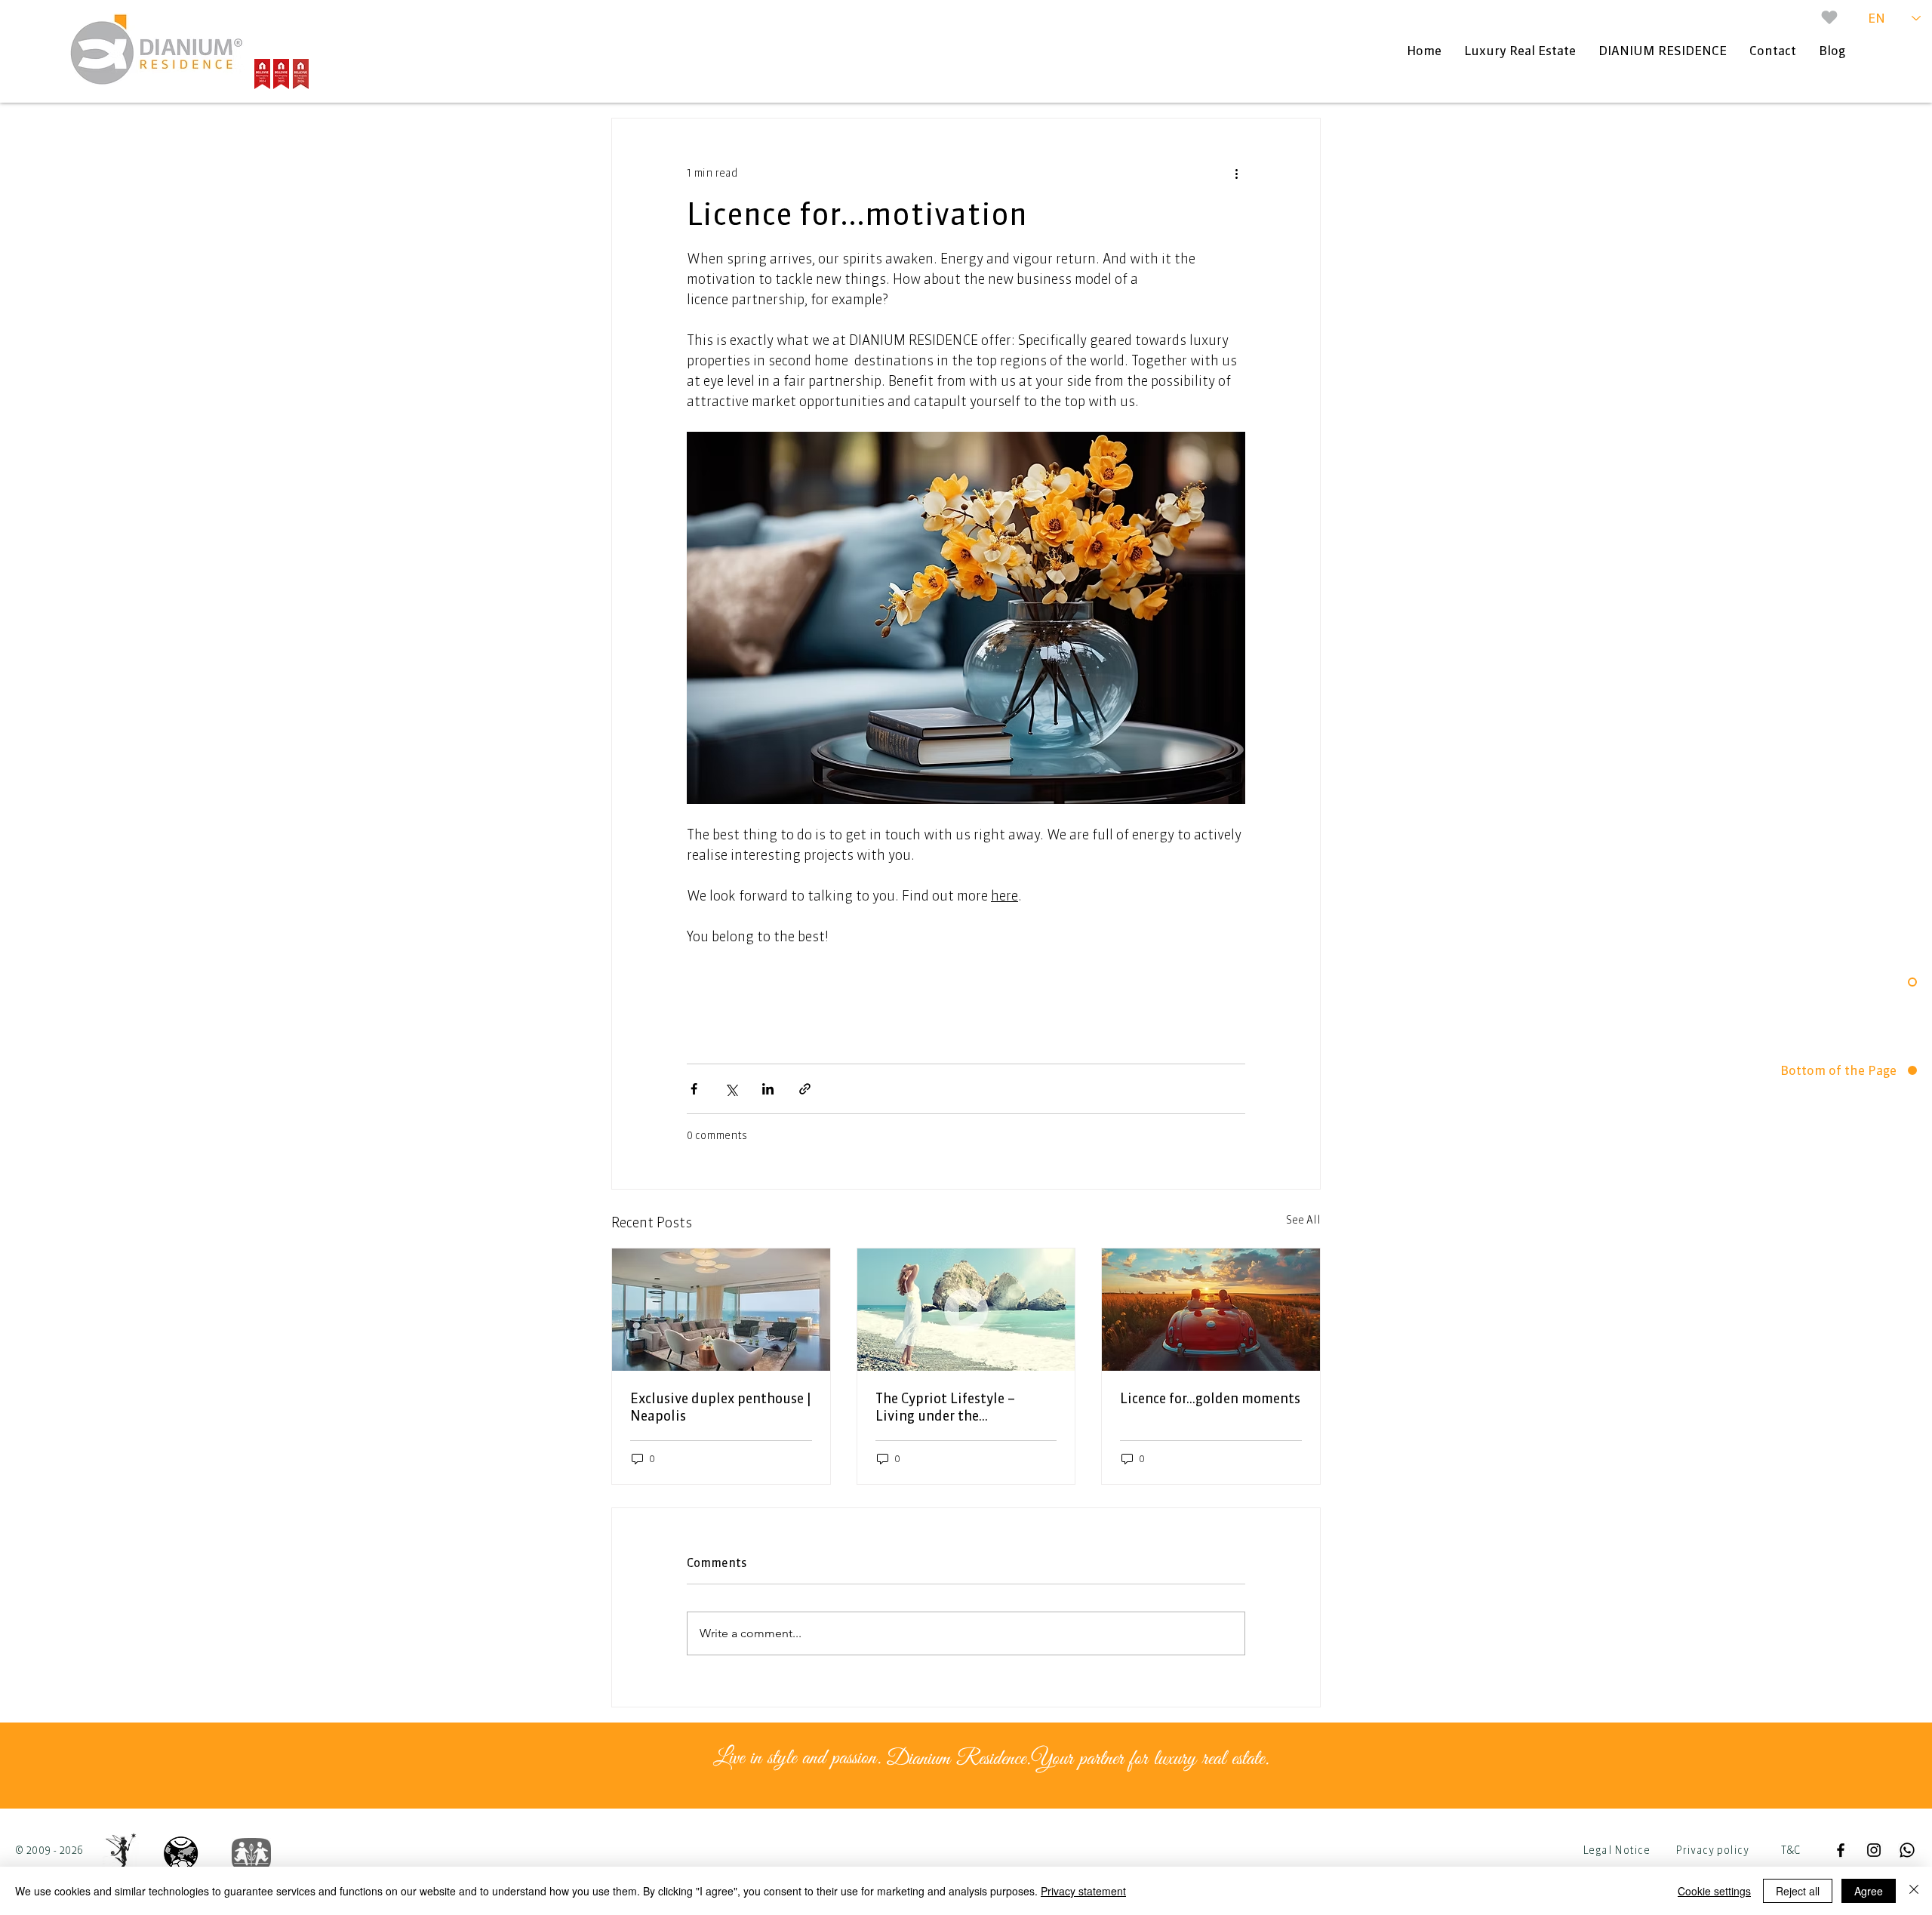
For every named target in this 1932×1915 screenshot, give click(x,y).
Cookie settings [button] (1714, 1891)
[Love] (1829, 17)
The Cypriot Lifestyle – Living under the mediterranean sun (945, 1407)
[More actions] (1236, 173)
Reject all (1798, 1891)
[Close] (1914, 1891)
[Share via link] (805, 1089)
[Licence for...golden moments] (1211, 1310)
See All (1303, 1220)
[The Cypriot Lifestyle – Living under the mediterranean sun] (966, 1310)
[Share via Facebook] (694, 1089)
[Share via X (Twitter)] (731, 1089)
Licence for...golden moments (1210, 1398)
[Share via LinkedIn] (768, 1089)
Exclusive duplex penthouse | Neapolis (721, 1407)
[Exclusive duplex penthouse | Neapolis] (721, 1310)
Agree (1869, 1891)
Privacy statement (1083, 1891)
